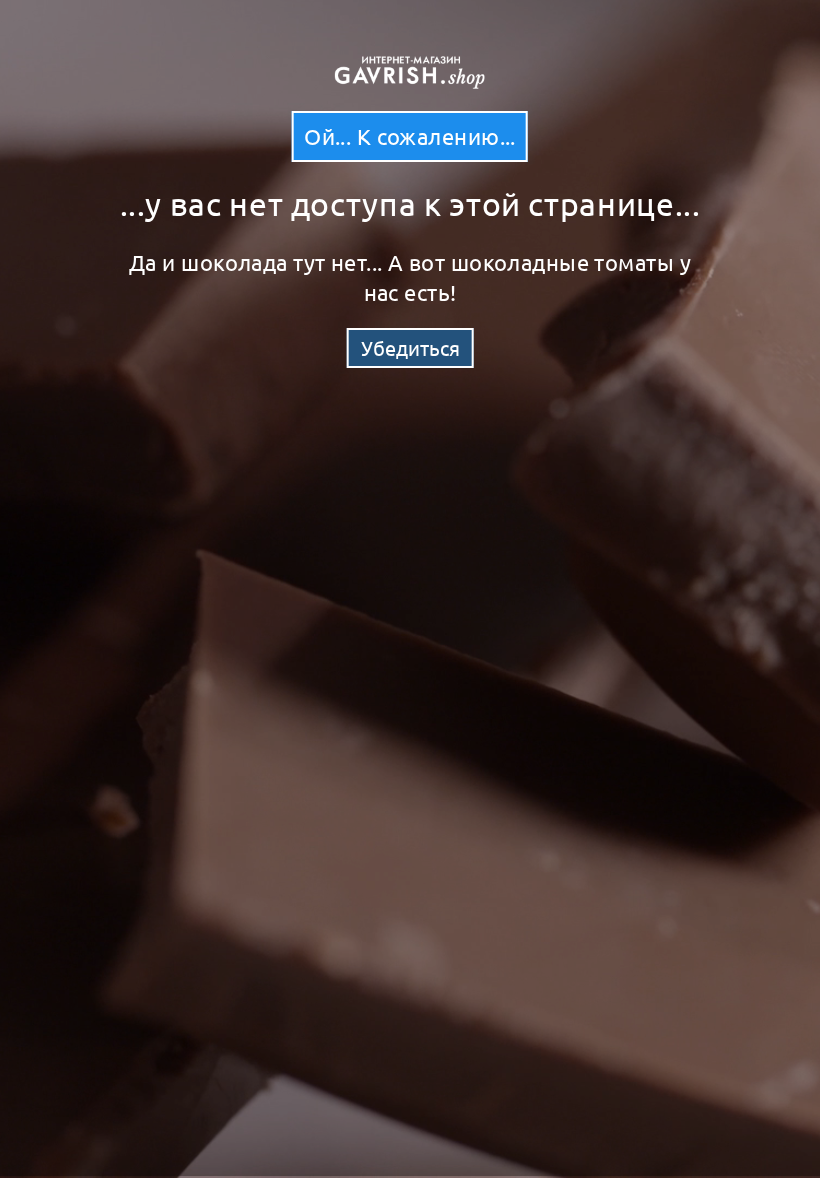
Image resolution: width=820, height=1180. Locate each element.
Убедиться (410, 347)
